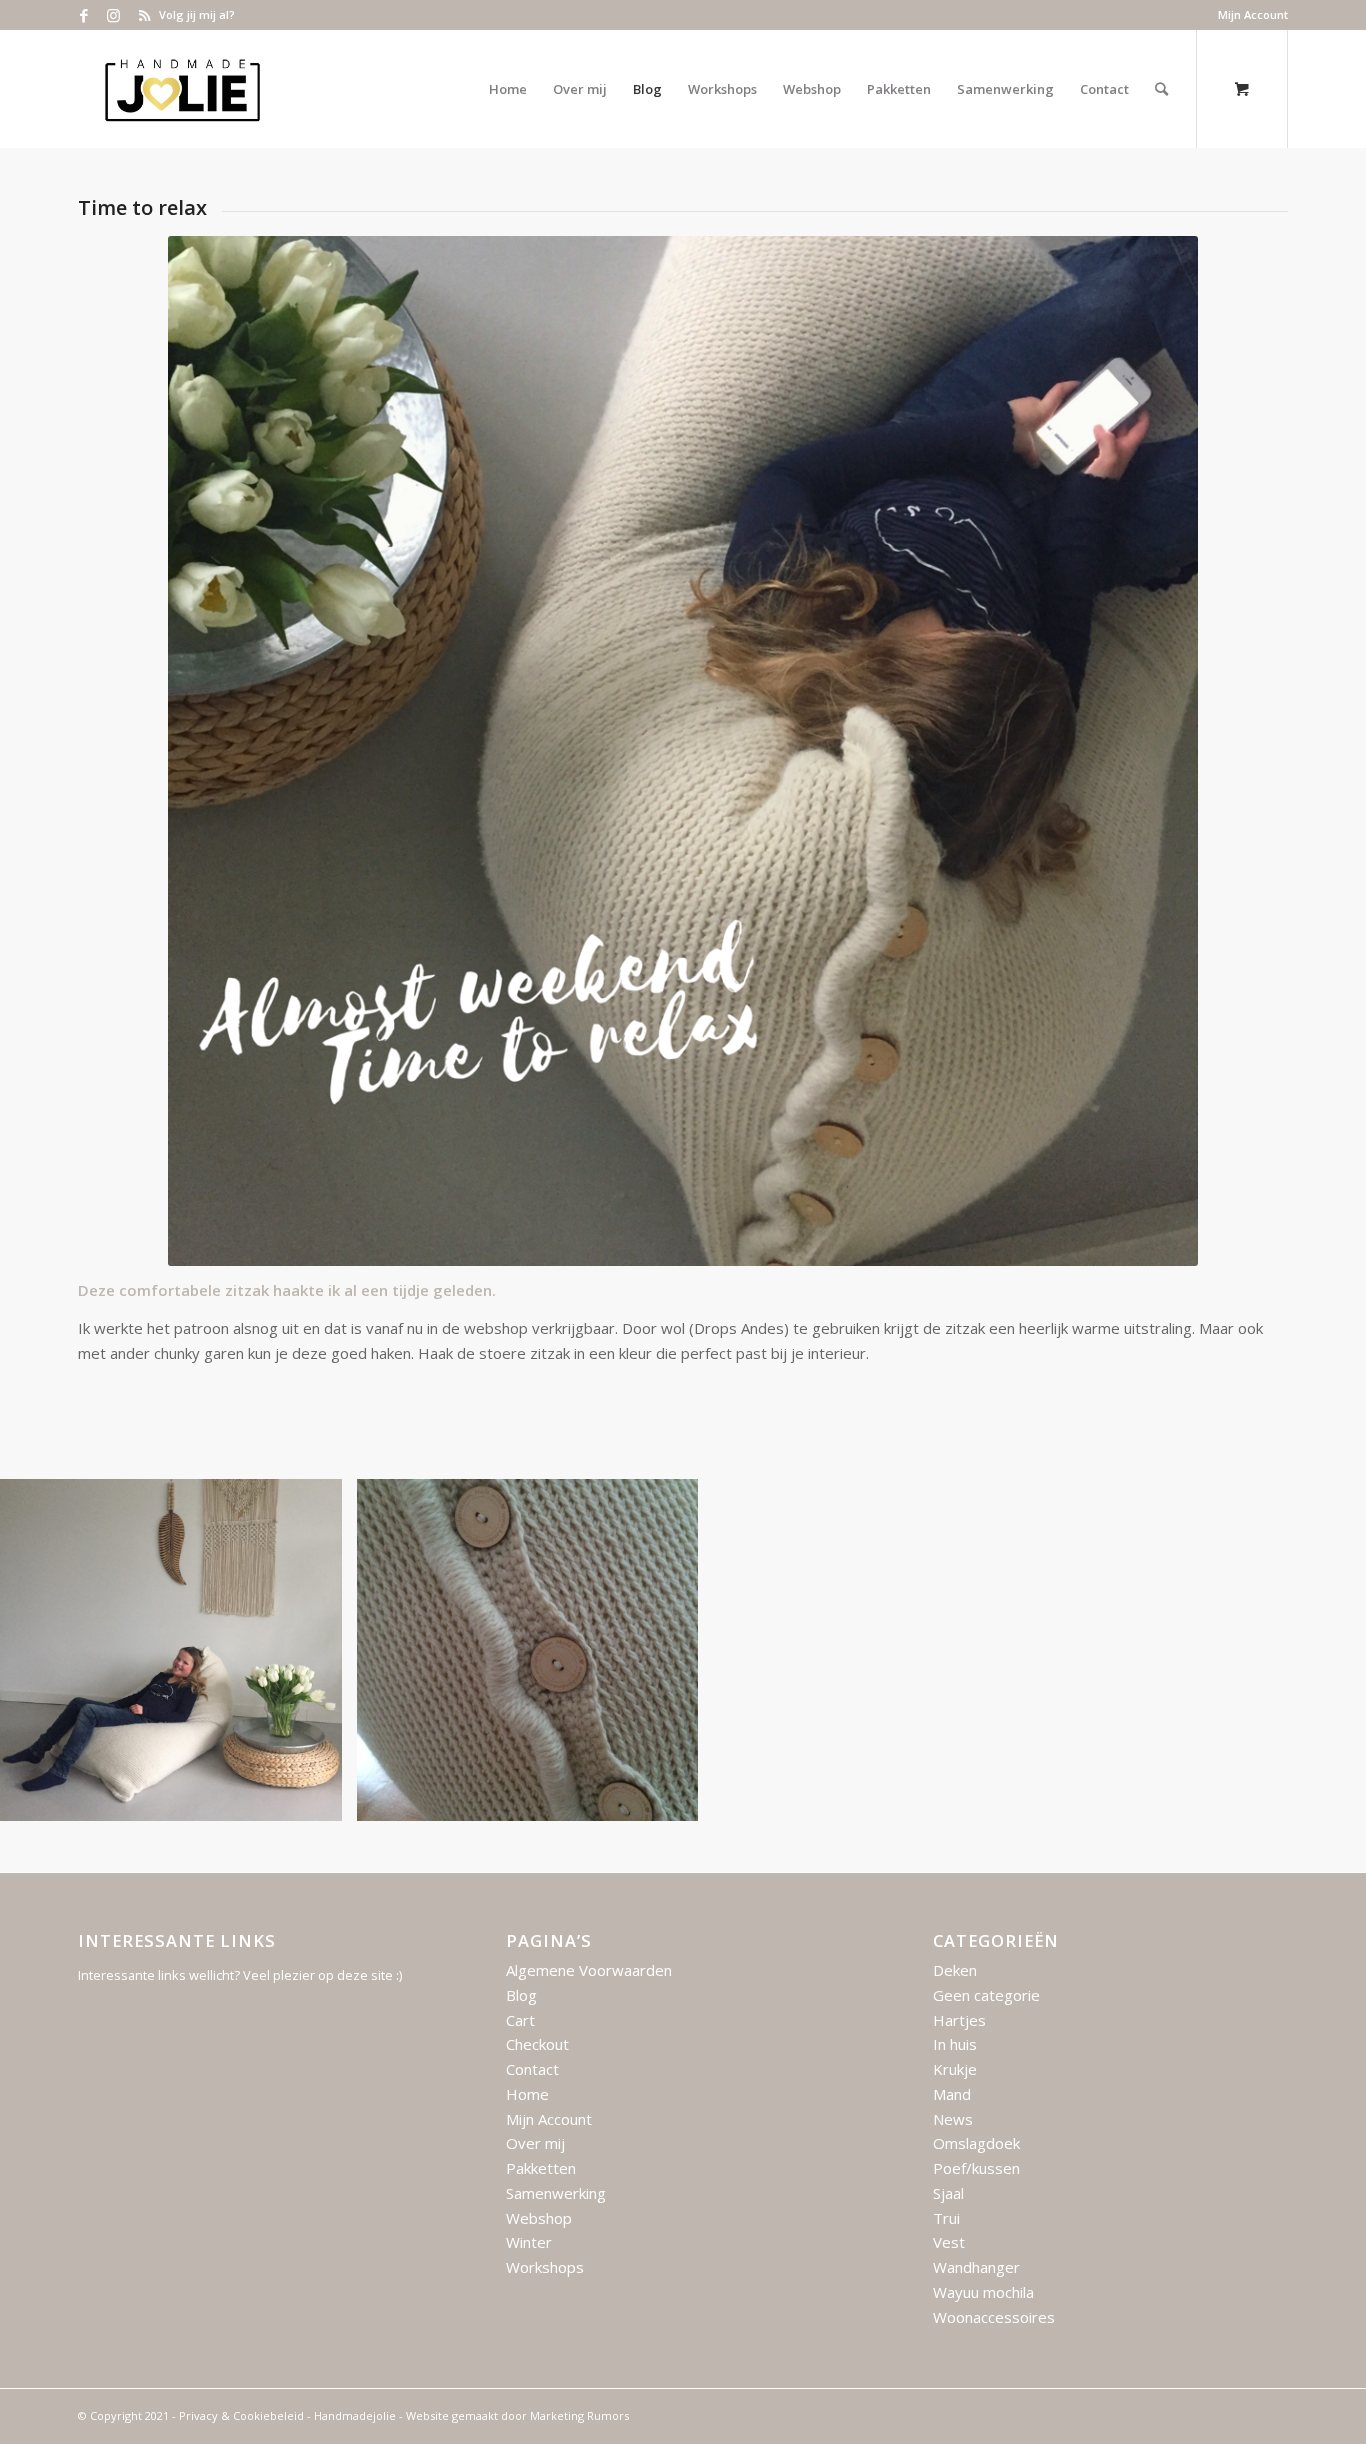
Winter (529, 2242)
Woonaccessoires (994, 2317)
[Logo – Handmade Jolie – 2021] (182, 89)
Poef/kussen (976, 2168)
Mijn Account (1253, 14)
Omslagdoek (976, 2143)
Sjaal (948, 2193)
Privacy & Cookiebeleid (241, 2415)
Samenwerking (556, 2193)
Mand (952, 2094)
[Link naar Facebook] (83, 15)
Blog (521, 1995)
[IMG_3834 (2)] (320, 1798)
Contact (532, 2069)
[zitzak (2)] (676, 1798)
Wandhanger (976, 2267)
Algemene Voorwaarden (589, 1970)
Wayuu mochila (983, 2292)
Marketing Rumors (579, 2415)
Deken (955, 1970)
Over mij (535, 2143)
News (953, 2119)
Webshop (539, 2218)
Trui (946, 2218)
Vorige (45, 1650)
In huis (955, 2044)
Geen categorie (986, 1995)
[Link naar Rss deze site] (144, 15)
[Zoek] (1161, 89)
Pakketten (541, 2168)
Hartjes (959, 2020)
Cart (520, 2020)
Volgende (1321, 1650)
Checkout (537, 2044)
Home (527, 2094)
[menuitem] (1248, 15)
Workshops (545, 2267)
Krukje (955, 2069)
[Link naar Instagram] (113, 15)
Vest (949, 2242)
